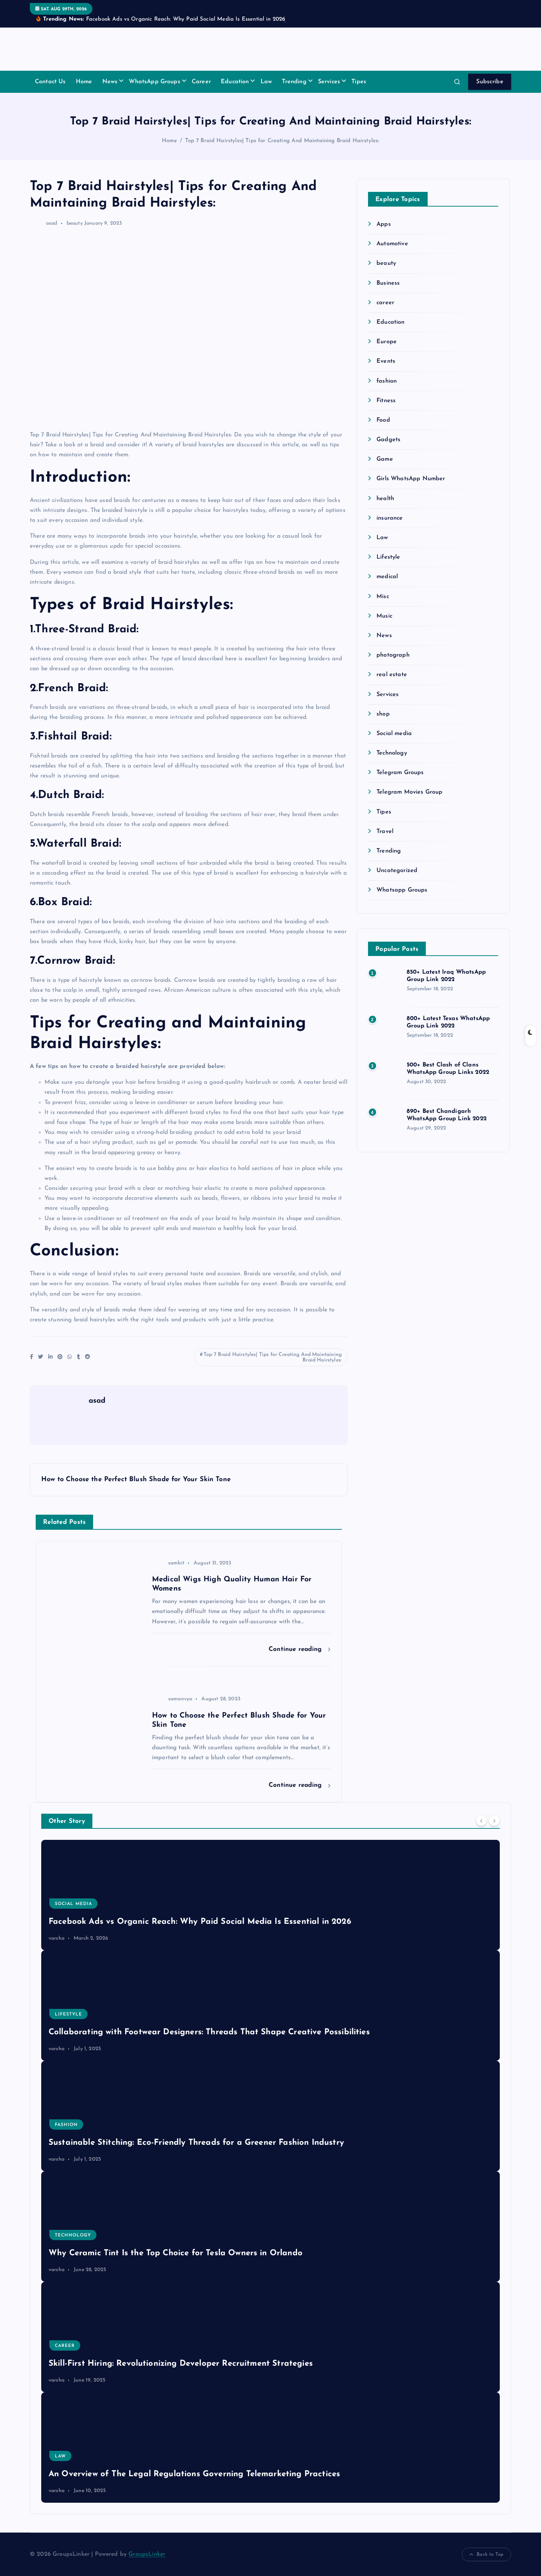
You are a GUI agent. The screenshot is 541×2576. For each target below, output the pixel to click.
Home (84, 82)
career (385, 303)
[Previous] (481, 1820)
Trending (294, 82)
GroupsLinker (147, 2554)
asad (52, 223)
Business (388, 283)
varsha (56, 1938)
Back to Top (490, 2554)
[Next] (494, 1820)
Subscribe (490, 82)
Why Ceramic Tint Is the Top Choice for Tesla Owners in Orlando (176, 2253)
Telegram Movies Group (409, 792)
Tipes (359, 82)
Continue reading (296, 1649)
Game (385, 459)
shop (383, 714)
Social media (394, 734)
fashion (387, 381)
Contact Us (50, 82)
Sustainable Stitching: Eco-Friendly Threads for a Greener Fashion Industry (196, 2143)
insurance (390, 518)
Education (235, 82)
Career (201, 82)
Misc (383, 597)
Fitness (386, 401)
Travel (385, 832)
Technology (392, 753)
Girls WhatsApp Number (411, 479)
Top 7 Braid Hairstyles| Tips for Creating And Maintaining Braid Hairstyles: (282, 141)
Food (383, 420)
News (110, 82)
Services (329, 82)
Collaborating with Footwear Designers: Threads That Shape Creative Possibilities (209, 2032)
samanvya (180, 1699)
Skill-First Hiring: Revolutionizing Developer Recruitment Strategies (181, 2364)
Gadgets (388, 440)
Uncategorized (397, 871)
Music (384, 616)
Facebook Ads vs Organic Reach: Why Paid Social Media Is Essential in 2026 (200, 1922)
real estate (392, 675)
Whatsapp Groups (402, 890)
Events (386, 361)
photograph (393, 655)
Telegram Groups (400, 773)
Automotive (392, 244)
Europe (387, 342)
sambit (176, 1563)
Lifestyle (388, 557)
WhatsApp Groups (154, 82)
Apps (384, 224)
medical (387, 577)
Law (266, 82)
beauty (75, 223)
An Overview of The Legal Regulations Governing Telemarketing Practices (194, 2474)
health (385, 499)
